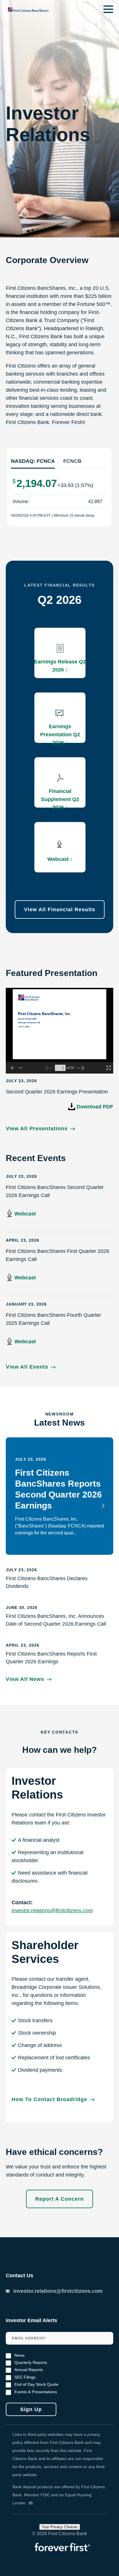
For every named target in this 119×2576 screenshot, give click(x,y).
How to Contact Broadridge (49, 2099)
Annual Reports (29, 2370)
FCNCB (72, 461)
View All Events (27, 1367)
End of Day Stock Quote (36, 2384)
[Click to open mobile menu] (108, 10)
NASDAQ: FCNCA (33, 461)
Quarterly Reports (31, 2363)
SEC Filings (25, 2377)
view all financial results (60, 910)
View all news (25, 1679)
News (19, 2355)
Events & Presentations (36, 2392)
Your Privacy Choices (60, 2527)
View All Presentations (37, 1128)
